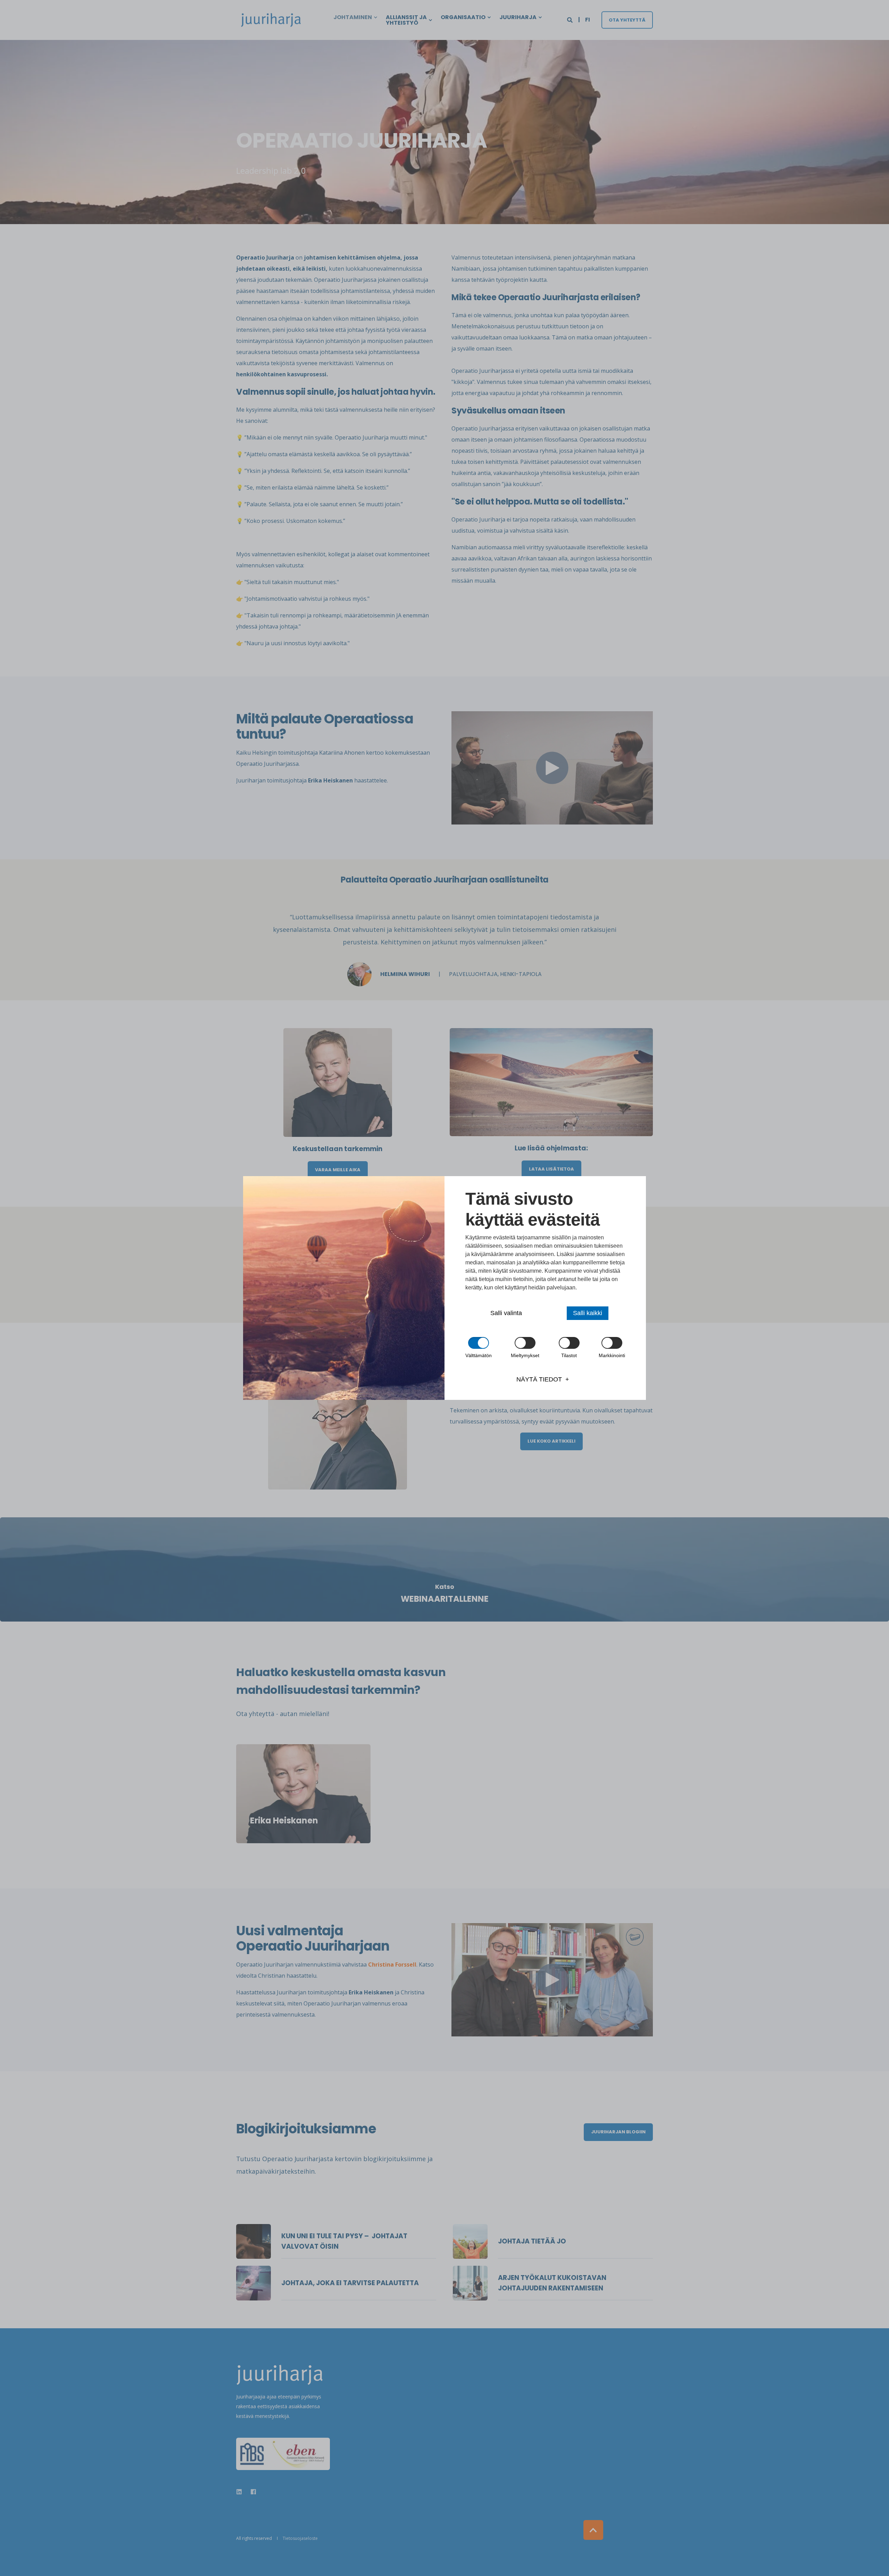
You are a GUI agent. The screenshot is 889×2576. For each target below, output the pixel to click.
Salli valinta (506, 1313)
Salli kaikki (588, 1313)
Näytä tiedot (539, 1379)
